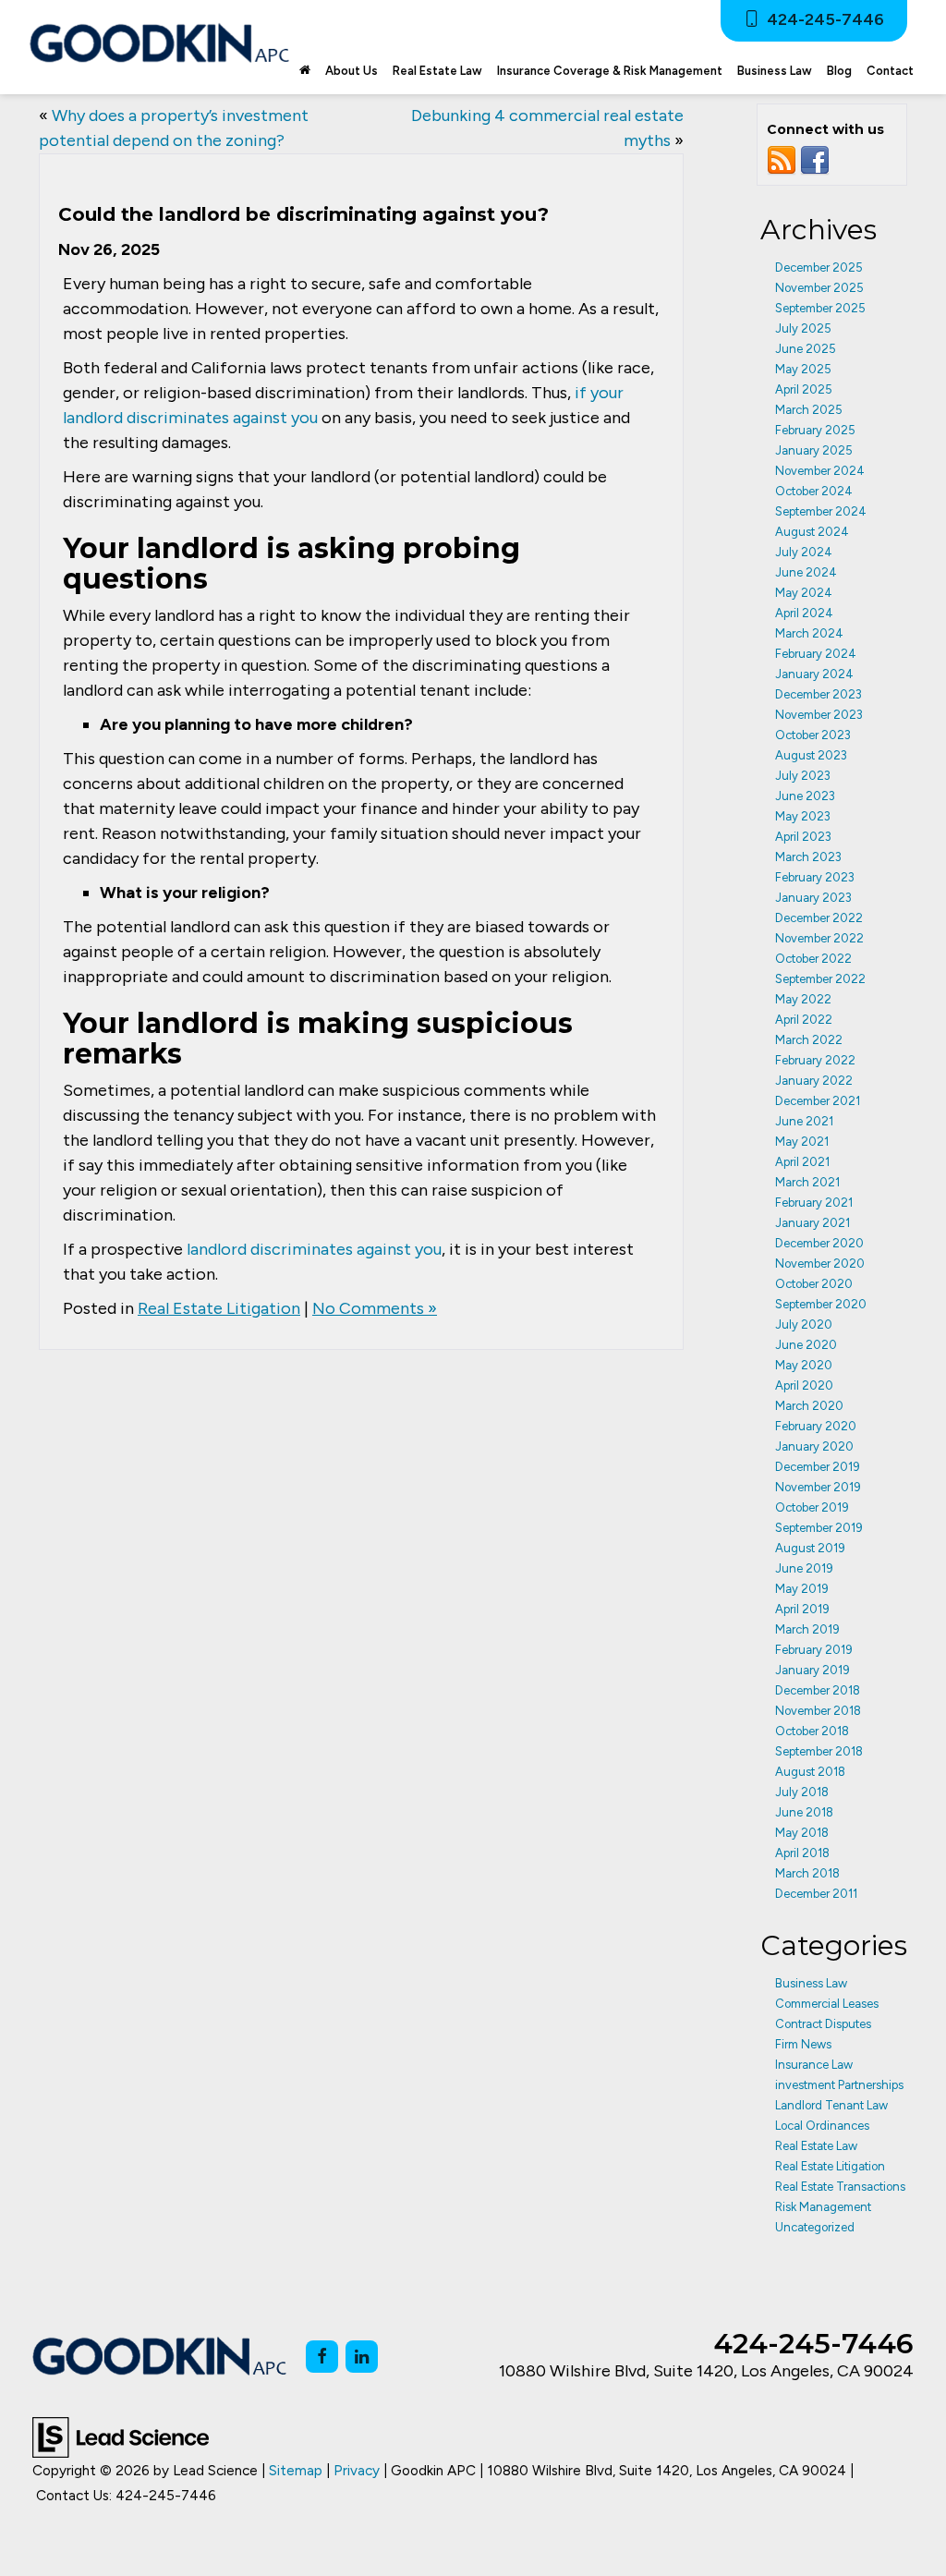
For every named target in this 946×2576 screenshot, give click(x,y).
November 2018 (818, 1711)
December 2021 (818, 1101)
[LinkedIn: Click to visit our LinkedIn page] (362, 2357)
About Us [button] (352, 71)
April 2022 (804, 1020)
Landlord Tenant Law (831, 2105)
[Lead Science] (121, 2436)
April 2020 (804, 1385)
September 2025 (820, 308)
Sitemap (296, 2470)
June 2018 (804, 1812)
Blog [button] (839, 71)
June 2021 (804, 1121)
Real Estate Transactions (840, 2187)
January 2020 (814, 1446)
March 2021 (807, 1182)
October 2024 (814, 491)
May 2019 (802, 1589)
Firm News (803, 2044)
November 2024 (820, 471)
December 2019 (818, 1467)
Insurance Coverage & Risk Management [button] (610, 71)
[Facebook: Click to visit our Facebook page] (322, 2357)
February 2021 (814, 1203)
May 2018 (802, 1833)
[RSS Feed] (782, 160)
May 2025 (803, 369)
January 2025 (814, 450)
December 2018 (818, 1690)
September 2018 (819, 1751)
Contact (890, 71)
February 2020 (816, 1426)
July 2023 (803, 776)
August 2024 (812, 532)
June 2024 (806, 572)
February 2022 (815, 1060)
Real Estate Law (816, 2146)
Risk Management (823, 2207)
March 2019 (807, 1629)
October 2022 (813, 959)
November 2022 (819, 938)
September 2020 (821, 1304)
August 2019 (810, 1548)
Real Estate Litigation (219, 1308)
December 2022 (819, 918)
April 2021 (802, 1162)
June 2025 (806, 349)
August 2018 (810, 1772)
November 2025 (819, 288)
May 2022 (803, 999)
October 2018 (812, 1731)
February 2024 (816, 654)
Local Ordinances (822, 2126)
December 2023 (819, 694)
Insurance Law (814, 2065)
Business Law (811, 1983)
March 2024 (809, 633)
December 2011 (816, 1894)
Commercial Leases (827, 2004)
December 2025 (819, 267)
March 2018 (807, 1873)
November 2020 (820, 1264)
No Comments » (375, 1308)
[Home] (305, 71)
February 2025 (815, 430)
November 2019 (818, 1487)
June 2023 (805, 796)
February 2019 (814, 1650)
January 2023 (813, 898)
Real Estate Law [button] (437, 71)
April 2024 (804, 613)
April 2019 (802, 1609)
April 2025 (804, 389)
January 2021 (813, 1223)
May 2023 (803, 816)
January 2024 (814, 674)
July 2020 (804, 1324)
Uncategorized (815, 2227)
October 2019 (812, 1507)
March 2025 (809, 410)
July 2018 (802, 1792)
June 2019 (804, 1568)
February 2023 (815, 877)
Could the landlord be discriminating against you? (303, 214)
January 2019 (813, 1670)
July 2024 (804, 552)
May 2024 (804, 593)
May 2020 (804, 1365)
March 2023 (808, 857)
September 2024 (821, 511)
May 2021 (802, 1142)
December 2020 (819, 1243)
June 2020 (806, 1345)
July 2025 (803, 328)
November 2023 (819, 715)
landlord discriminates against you (314, 1249)
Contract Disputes (823, 2024)
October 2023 (813, 735)
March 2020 (809, 1406)
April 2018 (802, 1853)
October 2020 (814, 1284)
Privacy (357, 2470)
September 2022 (820, 979)
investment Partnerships (839, 2085)
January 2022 (814, 1081)
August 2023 (811, 755)
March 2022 (809, 1040)
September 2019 (819, 1528)
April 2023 (803, 837)
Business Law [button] (775, 71)
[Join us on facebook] (815, 160)
